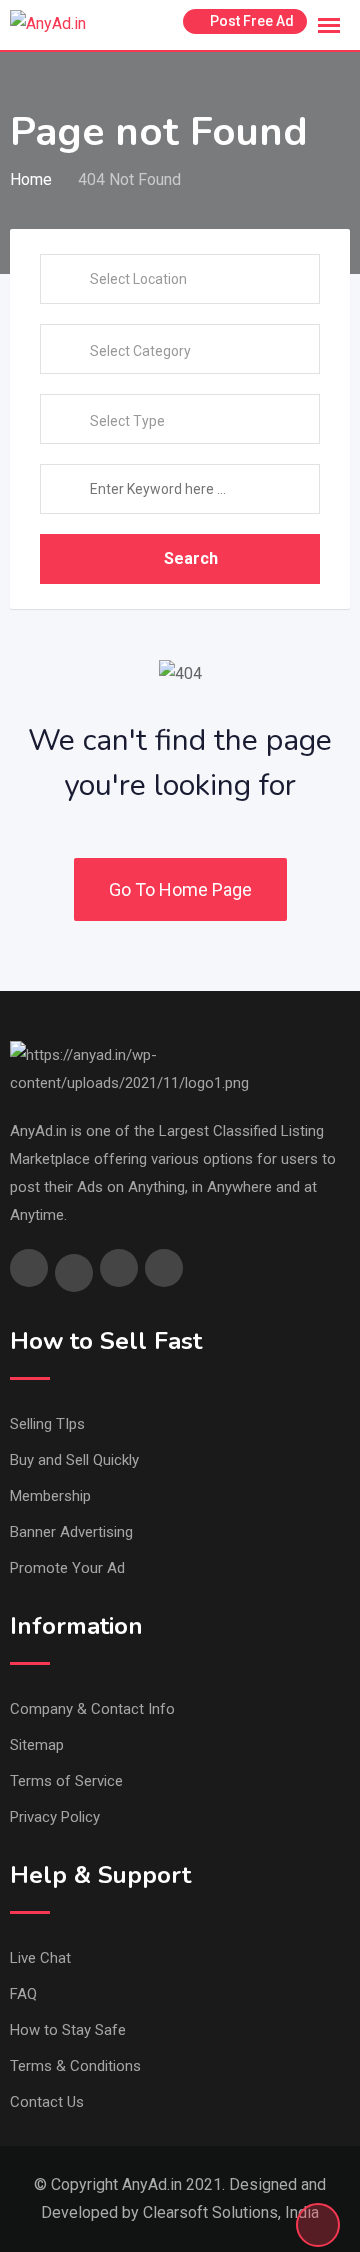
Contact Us (47, 2102)
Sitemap (37, 1745)
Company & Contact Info (92, 1709)
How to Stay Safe (68, 2030)
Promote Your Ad (67, 1568)
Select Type (127, 421)
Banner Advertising (71, 1532)
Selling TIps (47, 1424)
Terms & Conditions (75, 2066)
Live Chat (40, 1958)
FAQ (23, 1994)
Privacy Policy (55, 1817)
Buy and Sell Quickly (74, 1460)
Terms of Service (66, 1781)
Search (191, 558)
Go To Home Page (180, 889)
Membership (50, 1496)
